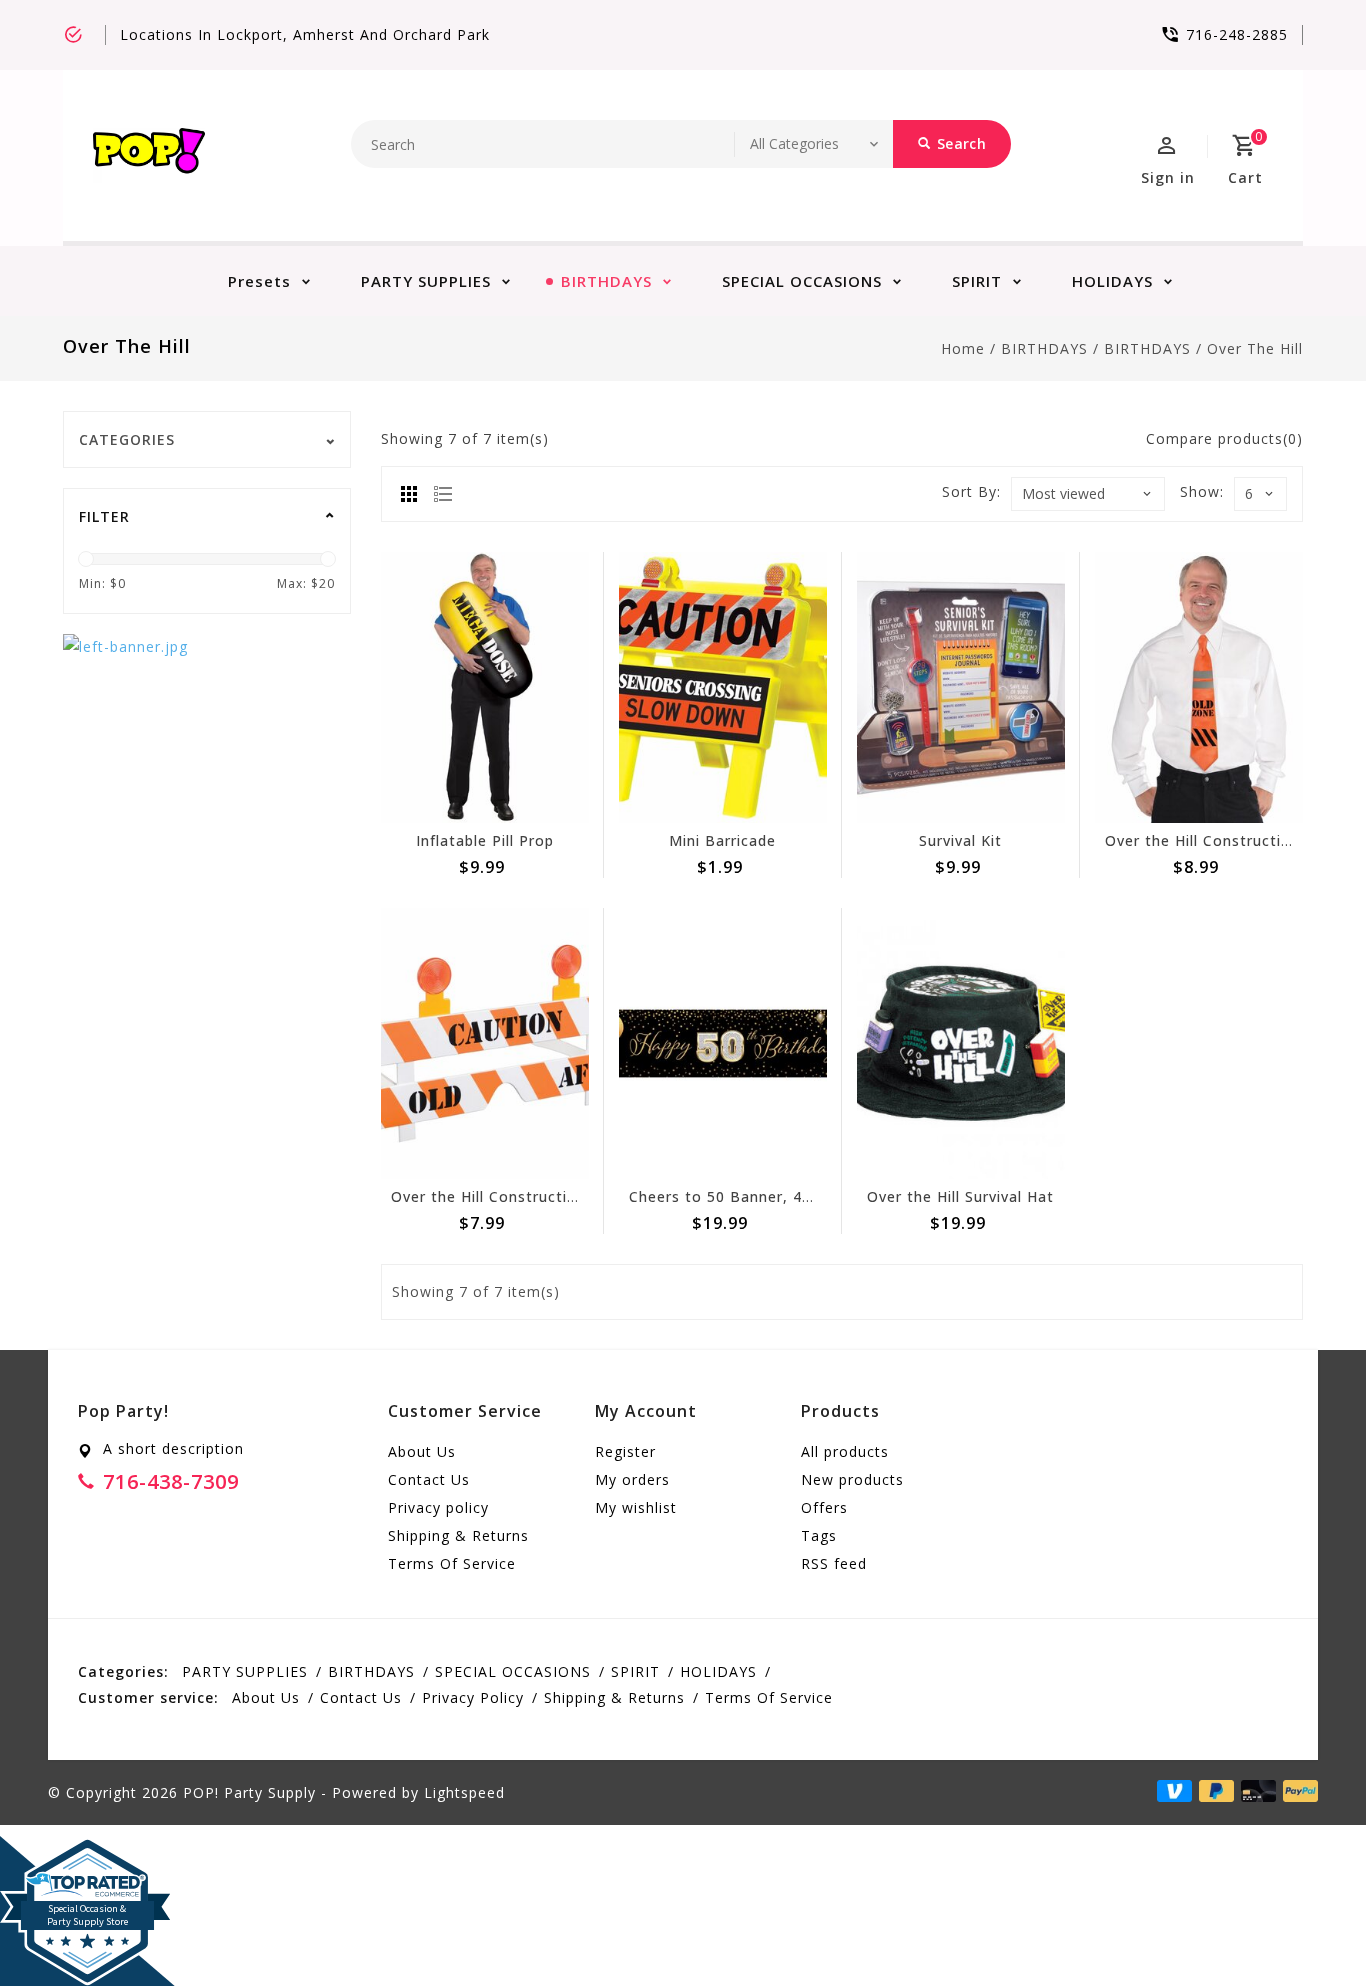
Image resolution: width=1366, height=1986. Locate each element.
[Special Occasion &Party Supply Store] (87, 1852)
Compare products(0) (1224, 438)
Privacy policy (438, 1507)
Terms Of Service (452, 1563)
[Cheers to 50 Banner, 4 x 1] (723, 1043)
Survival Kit (960, 840)
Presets (259, 281)
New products (852, 1479)
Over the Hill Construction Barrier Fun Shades (561, 1196)
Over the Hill (1255, 348)
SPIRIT (977, 281)
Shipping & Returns (458, 1535)
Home (963, 348)
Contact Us (429, 1479)
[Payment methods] (1297, 1791)
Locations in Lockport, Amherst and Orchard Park (305, 34)
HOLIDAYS (1112, 281)
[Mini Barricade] (723, 687)
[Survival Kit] (961, 687)
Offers (824, 1507)
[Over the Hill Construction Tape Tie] (1199, 687)
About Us (422, 1451)
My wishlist (636, 1507)
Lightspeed (464, 1792)
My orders (632, 1479)
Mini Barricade (722, 840)
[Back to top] (1306, 1926)
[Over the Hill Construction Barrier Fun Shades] (485, 1043)
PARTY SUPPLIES (426, 281)
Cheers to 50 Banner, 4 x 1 (729, 1196)
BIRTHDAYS (606, 281)
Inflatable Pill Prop (485, 840)
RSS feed (834, 1563)
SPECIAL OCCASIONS (802, 281)
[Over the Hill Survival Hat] (961, 1043)
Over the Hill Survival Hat (960, 1196)
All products (845, 1451)
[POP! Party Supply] (149, 155)
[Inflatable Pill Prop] (485, 687)
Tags (819, 1535)
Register (625, 1451)
